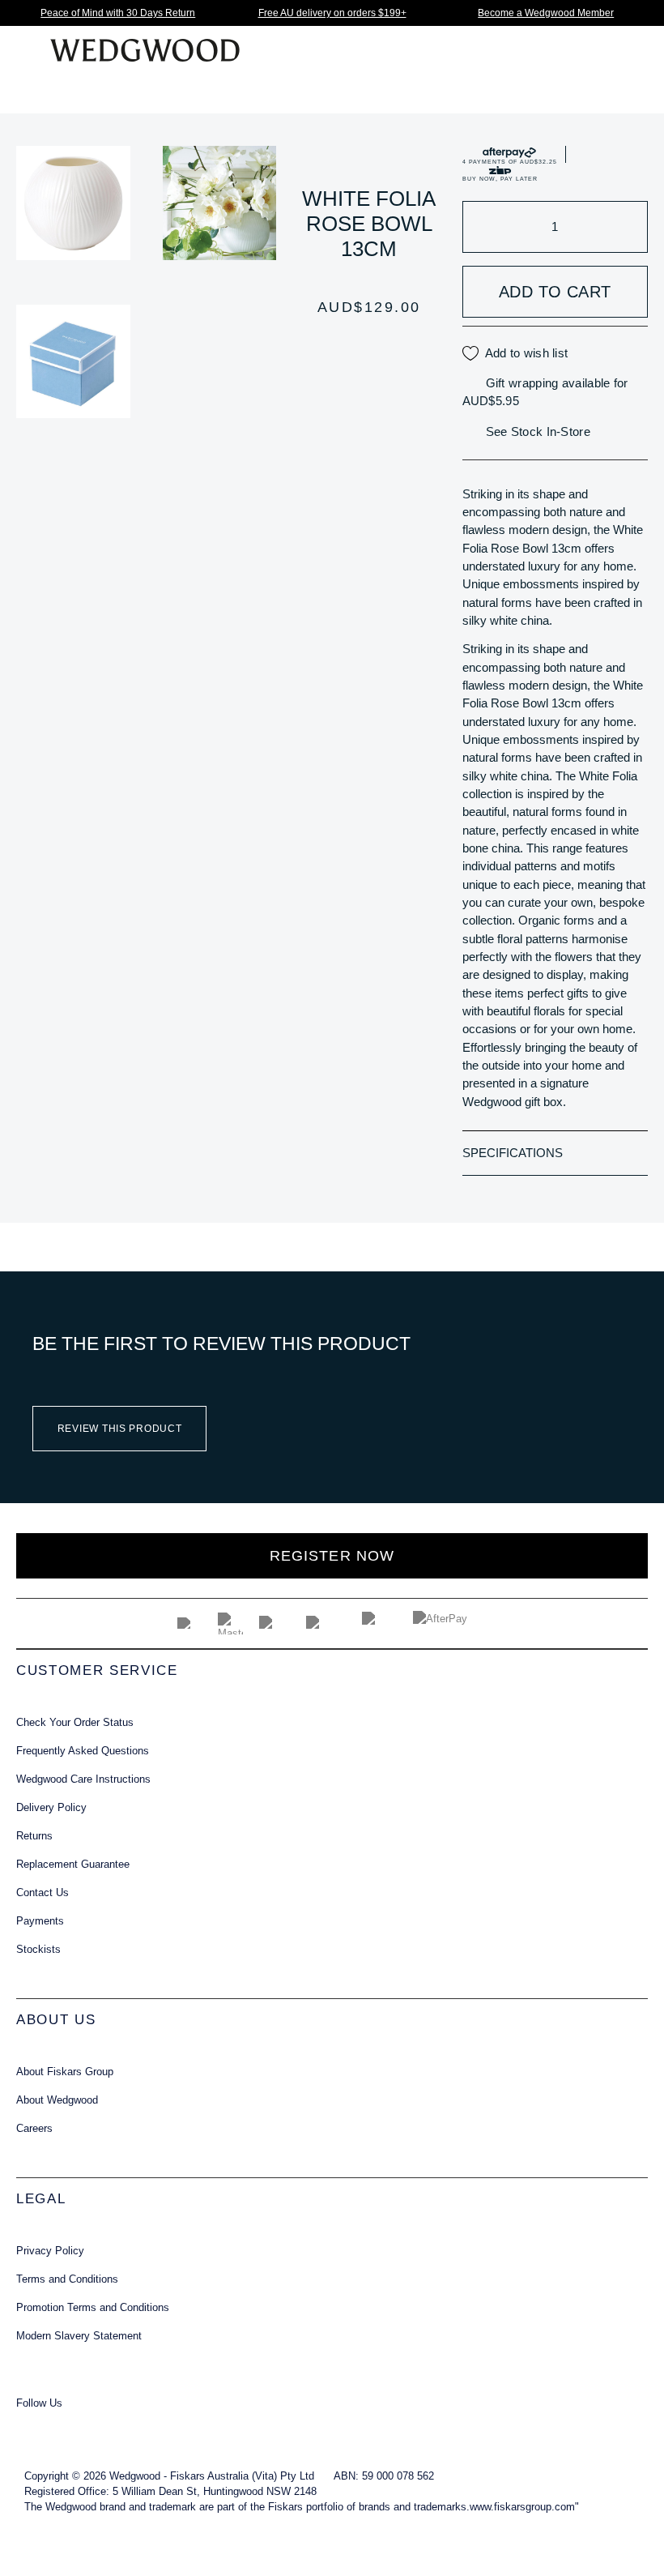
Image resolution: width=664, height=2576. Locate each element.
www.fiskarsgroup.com (522, 2507)
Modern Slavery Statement (79, 2336)
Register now (332, 1556)
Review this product (120, 1429)
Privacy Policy (50, 2251)
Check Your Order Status (75, 1722)
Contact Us (43, 1892)
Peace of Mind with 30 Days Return (118, 13)
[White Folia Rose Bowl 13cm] (73, 203)
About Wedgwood (57, 2100)
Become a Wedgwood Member (546, 13)
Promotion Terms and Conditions (93, 2307)
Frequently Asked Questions (83, 1751)
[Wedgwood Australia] (34, 2425)
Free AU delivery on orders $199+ (332, 13)
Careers (34, 2128)
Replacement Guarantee (73, 1864)
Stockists (38, 1949)
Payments (40, 1921)
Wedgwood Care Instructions (83, 1779)
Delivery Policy (51, 1807)
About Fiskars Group (65, 2072)
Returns (34, 1836)
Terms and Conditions (67, 2279)
